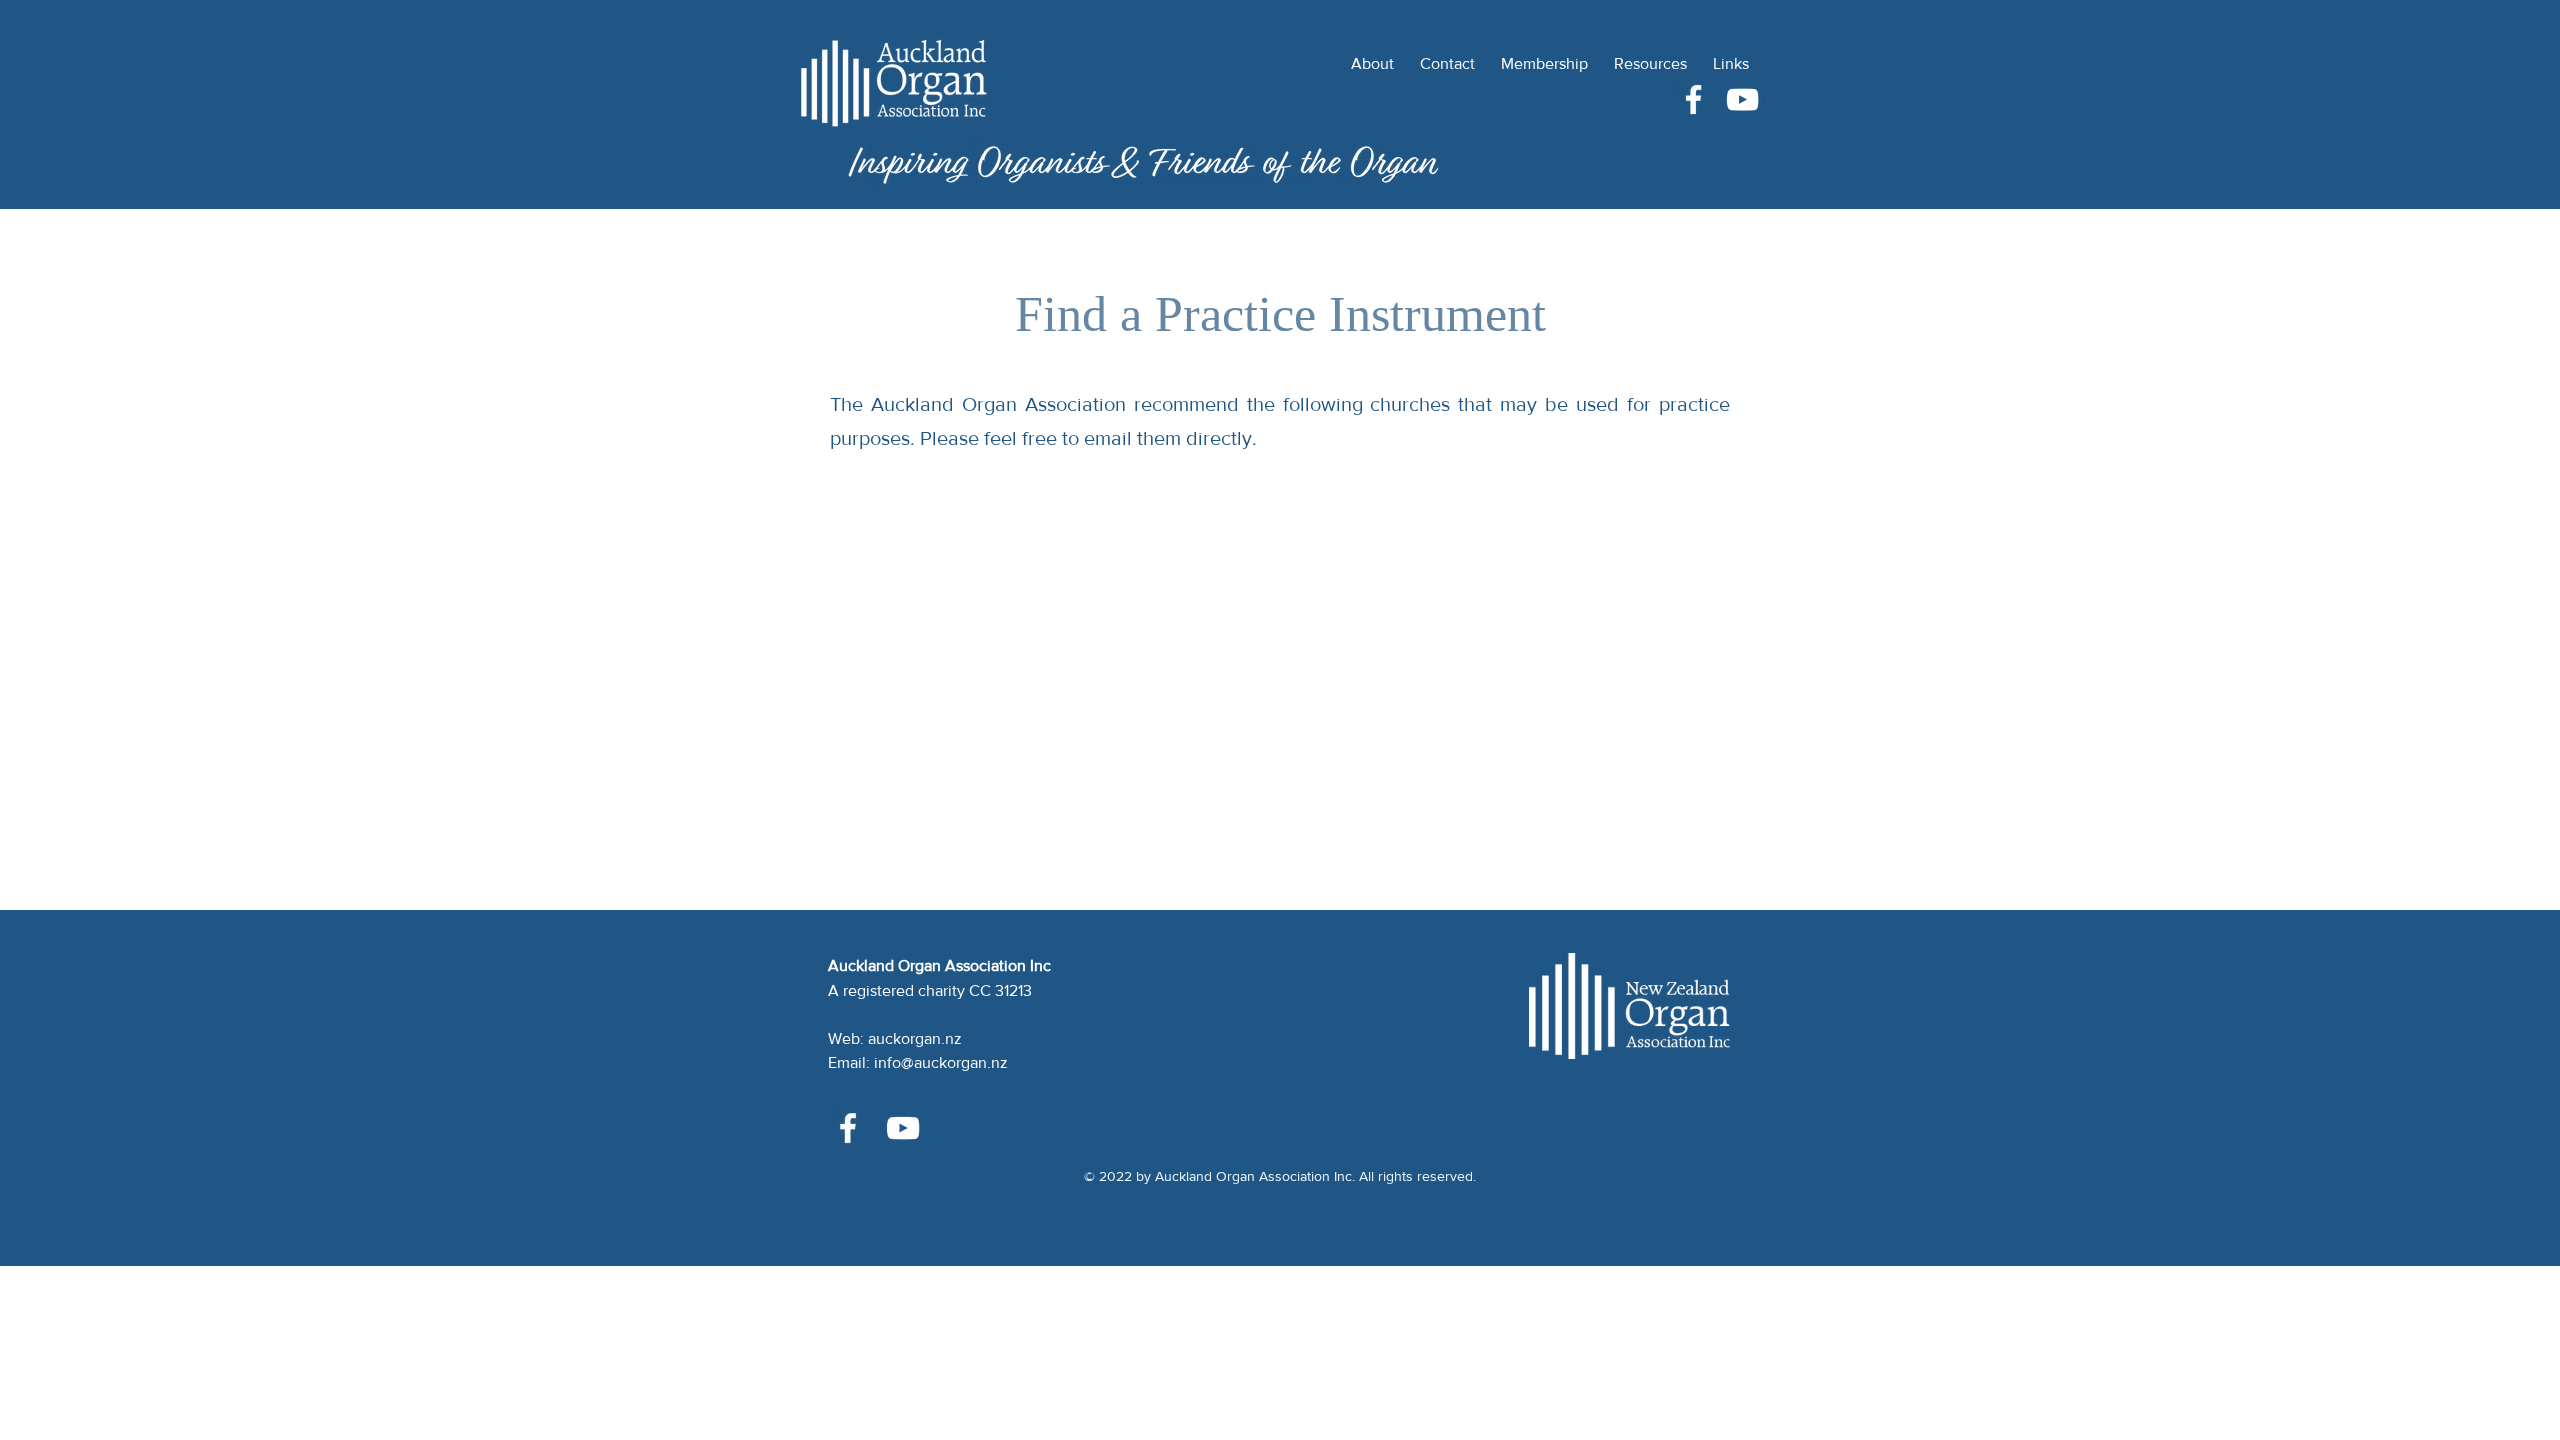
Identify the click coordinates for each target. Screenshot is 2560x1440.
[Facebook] (1693, 99)
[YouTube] (1742, 99)
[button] (1650, 55)
